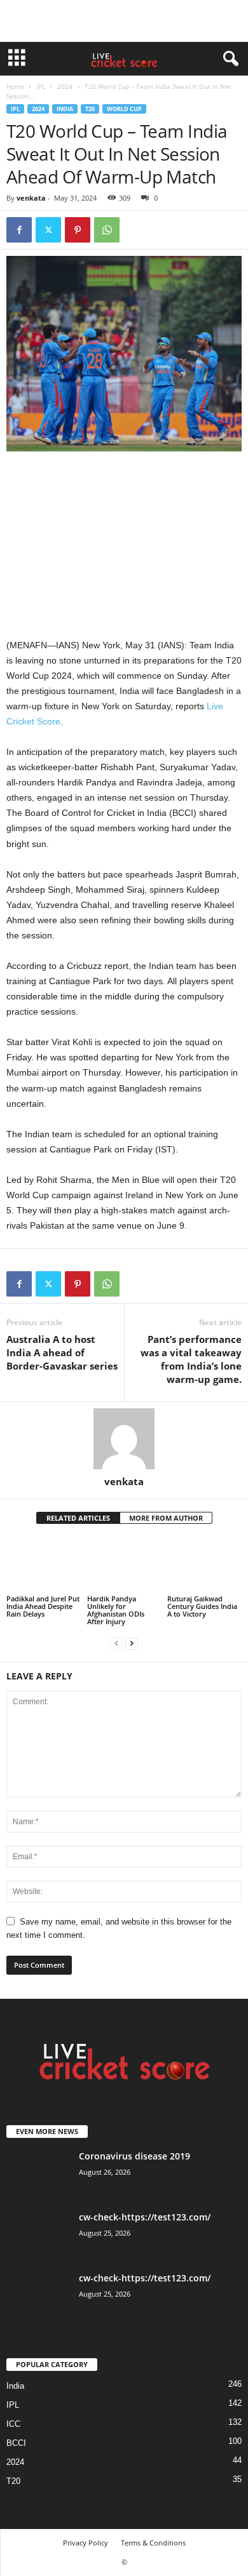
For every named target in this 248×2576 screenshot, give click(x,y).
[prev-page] (116, 1643)
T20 (90, 109)
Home (15, 86)
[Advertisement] (124, 21)
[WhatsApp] (107, 230)
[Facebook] (19, 230)
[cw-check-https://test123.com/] (38, 2235)
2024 (65, 86)
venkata (31, 198)
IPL (41, 86)
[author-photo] (124, 1439)
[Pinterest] (78, 230)
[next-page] (132, 1643)
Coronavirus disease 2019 (134, 2156)
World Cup (124, 109)
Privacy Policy (86, 2543)
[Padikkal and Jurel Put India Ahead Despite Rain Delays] (44, 1565)
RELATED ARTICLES (78, 1518)
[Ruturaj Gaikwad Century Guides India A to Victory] (204, 1565)
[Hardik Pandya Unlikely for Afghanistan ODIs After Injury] (124, 1565)
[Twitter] (48, 230)
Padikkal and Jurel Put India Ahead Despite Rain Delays (43, 1606)
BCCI (16, 2443)
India (65, 109)
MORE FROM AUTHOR (166, 1518)
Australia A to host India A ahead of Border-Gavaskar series (62, 1352)
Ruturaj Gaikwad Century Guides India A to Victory (202, 1606)
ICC (13, 2424)
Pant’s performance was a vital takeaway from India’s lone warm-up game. (191, 1359)
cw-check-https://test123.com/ (145, 2217)
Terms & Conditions (153, 2543)
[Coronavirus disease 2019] (38, 2174)
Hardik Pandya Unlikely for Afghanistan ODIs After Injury (116, 1610)
